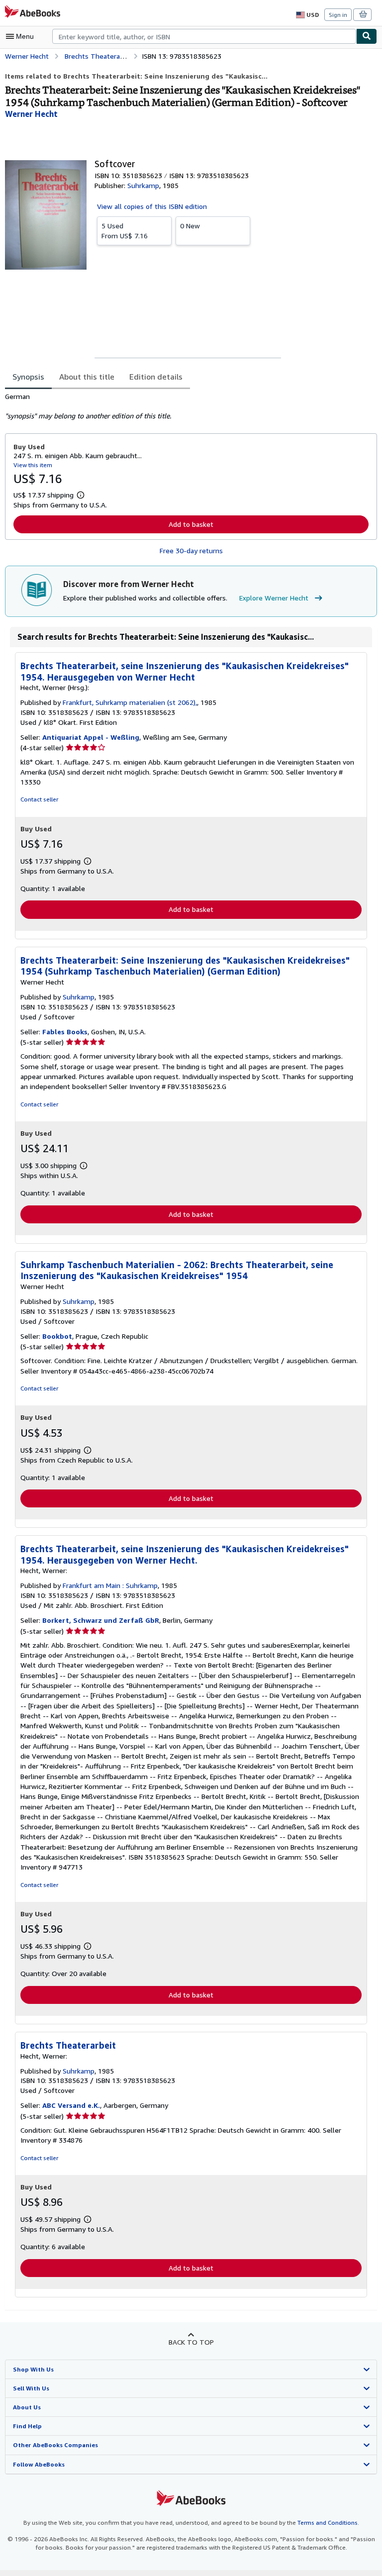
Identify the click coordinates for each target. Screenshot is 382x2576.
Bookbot (57, 1336)
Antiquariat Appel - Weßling (91, 737)
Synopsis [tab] (28, 377)
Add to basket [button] (191, 524)
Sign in (338, 15)
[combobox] (204, 36)
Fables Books (65, 1032)
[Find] (367, 36)
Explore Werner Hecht (274, 598)
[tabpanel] (187, 406)
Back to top (191, 2342)
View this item (33, 465)
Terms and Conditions (328, 2523)
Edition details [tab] (156, 377)
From (125, 231)
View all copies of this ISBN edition (152, 206)
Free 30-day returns (191, 550)
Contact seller (39, 799)
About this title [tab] (87, 377)
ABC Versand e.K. (71, 2105)
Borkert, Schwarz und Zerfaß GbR (101, 1620)
